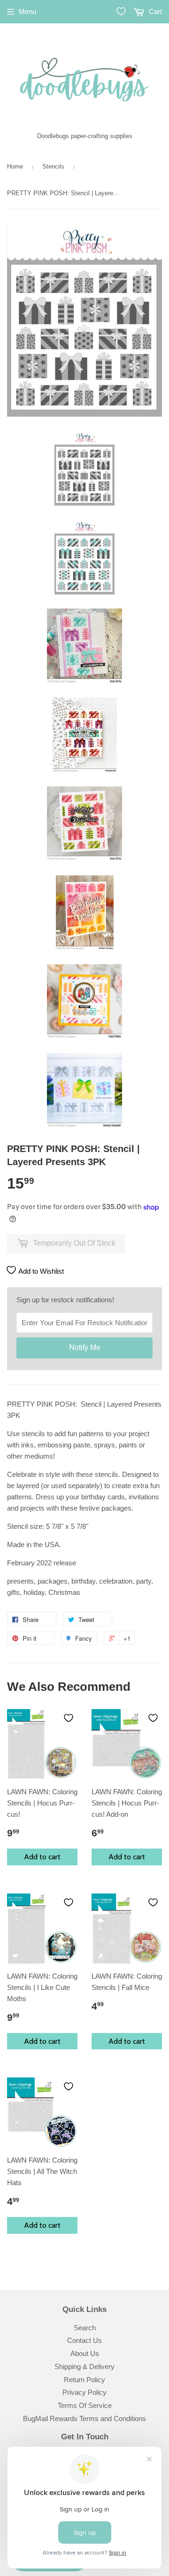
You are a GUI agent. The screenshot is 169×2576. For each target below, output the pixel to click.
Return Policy (84, 2380)
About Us (85, 2353)
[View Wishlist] (121, 11)
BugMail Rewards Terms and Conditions (84, 2418)
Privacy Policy (84, 2392)
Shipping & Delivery (84, 2367)
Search (85, 2328)
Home (15, 166)
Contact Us (84, 2340)
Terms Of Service (85, 2405)
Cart (154, 11)
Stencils (53, 166)
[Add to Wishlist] (69, 1718)
